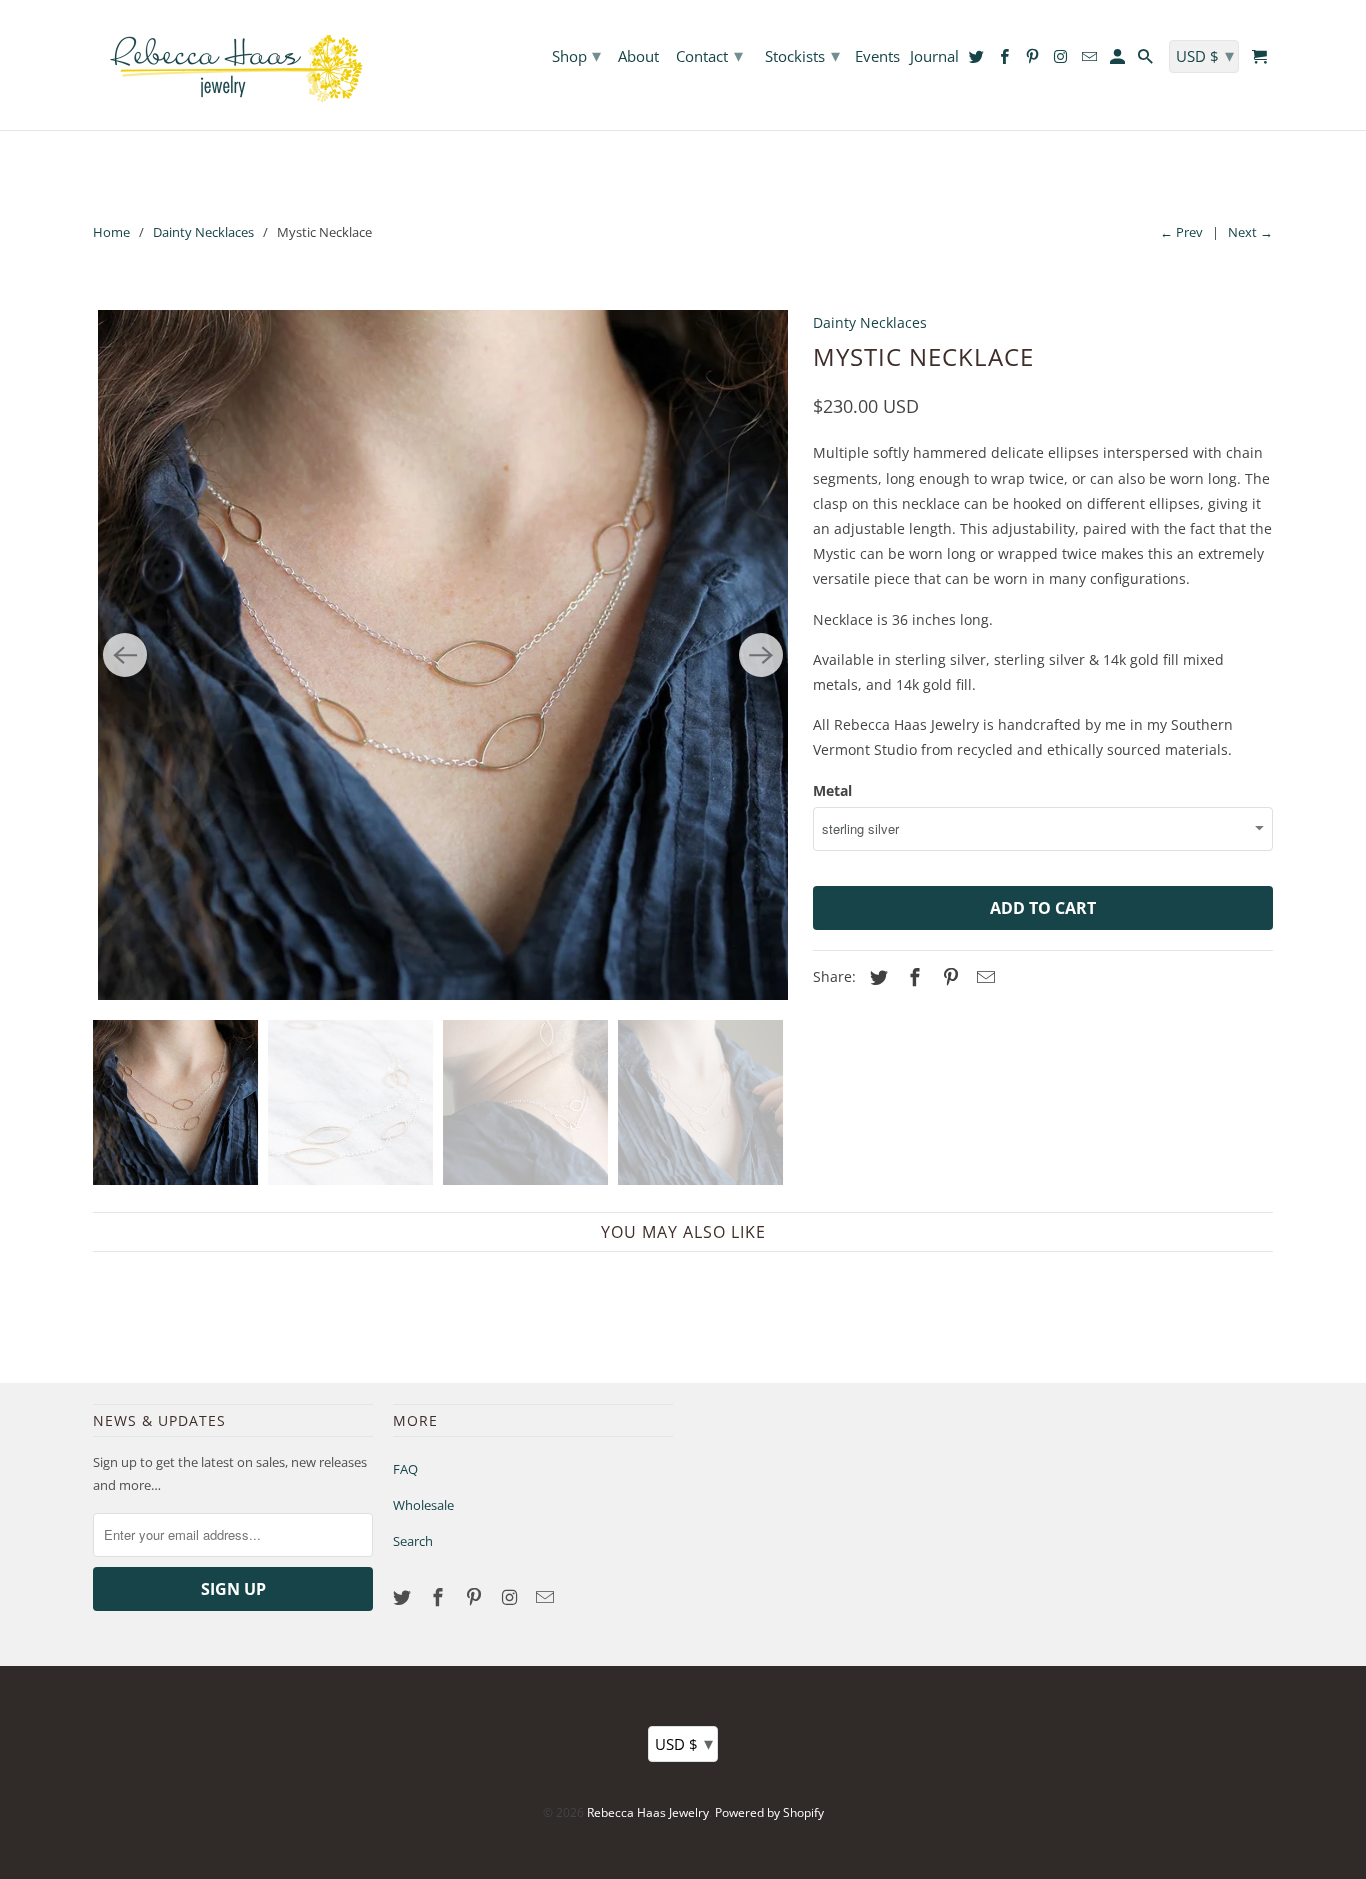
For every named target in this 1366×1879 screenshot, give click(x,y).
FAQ (405, 1469)
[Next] (761, 655)
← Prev (1181, 232)
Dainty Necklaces (203, 232)
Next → (1250, 232)
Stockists (802, 55)
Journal (934, 57)
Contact (709, 55)
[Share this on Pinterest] (948, 977)
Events (877, 57)
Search (413, 1541)
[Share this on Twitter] (876, 977)
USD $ (684, 1743)
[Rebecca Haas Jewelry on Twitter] (404, 1597)
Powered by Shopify (769, 1812)
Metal (832, 790)
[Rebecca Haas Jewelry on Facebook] (440, 1597)
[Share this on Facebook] (912, 977)
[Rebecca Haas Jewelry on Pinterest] (476, 1597)
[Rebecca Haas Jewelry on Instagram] (511, 1597)
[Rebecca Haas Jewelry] (233, 65)
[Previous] (125, 655)
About (638, 57)
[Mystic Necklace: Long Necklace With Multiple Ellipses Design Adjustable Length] (443, 655)
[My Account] (1119, 60)
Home (111, 232)
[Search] (1147, 60)
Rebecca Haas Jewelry (648, 1812)
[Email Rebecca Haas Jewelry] (547, 1597)
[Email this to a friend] (983, 977)
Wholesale (423, 1505)
